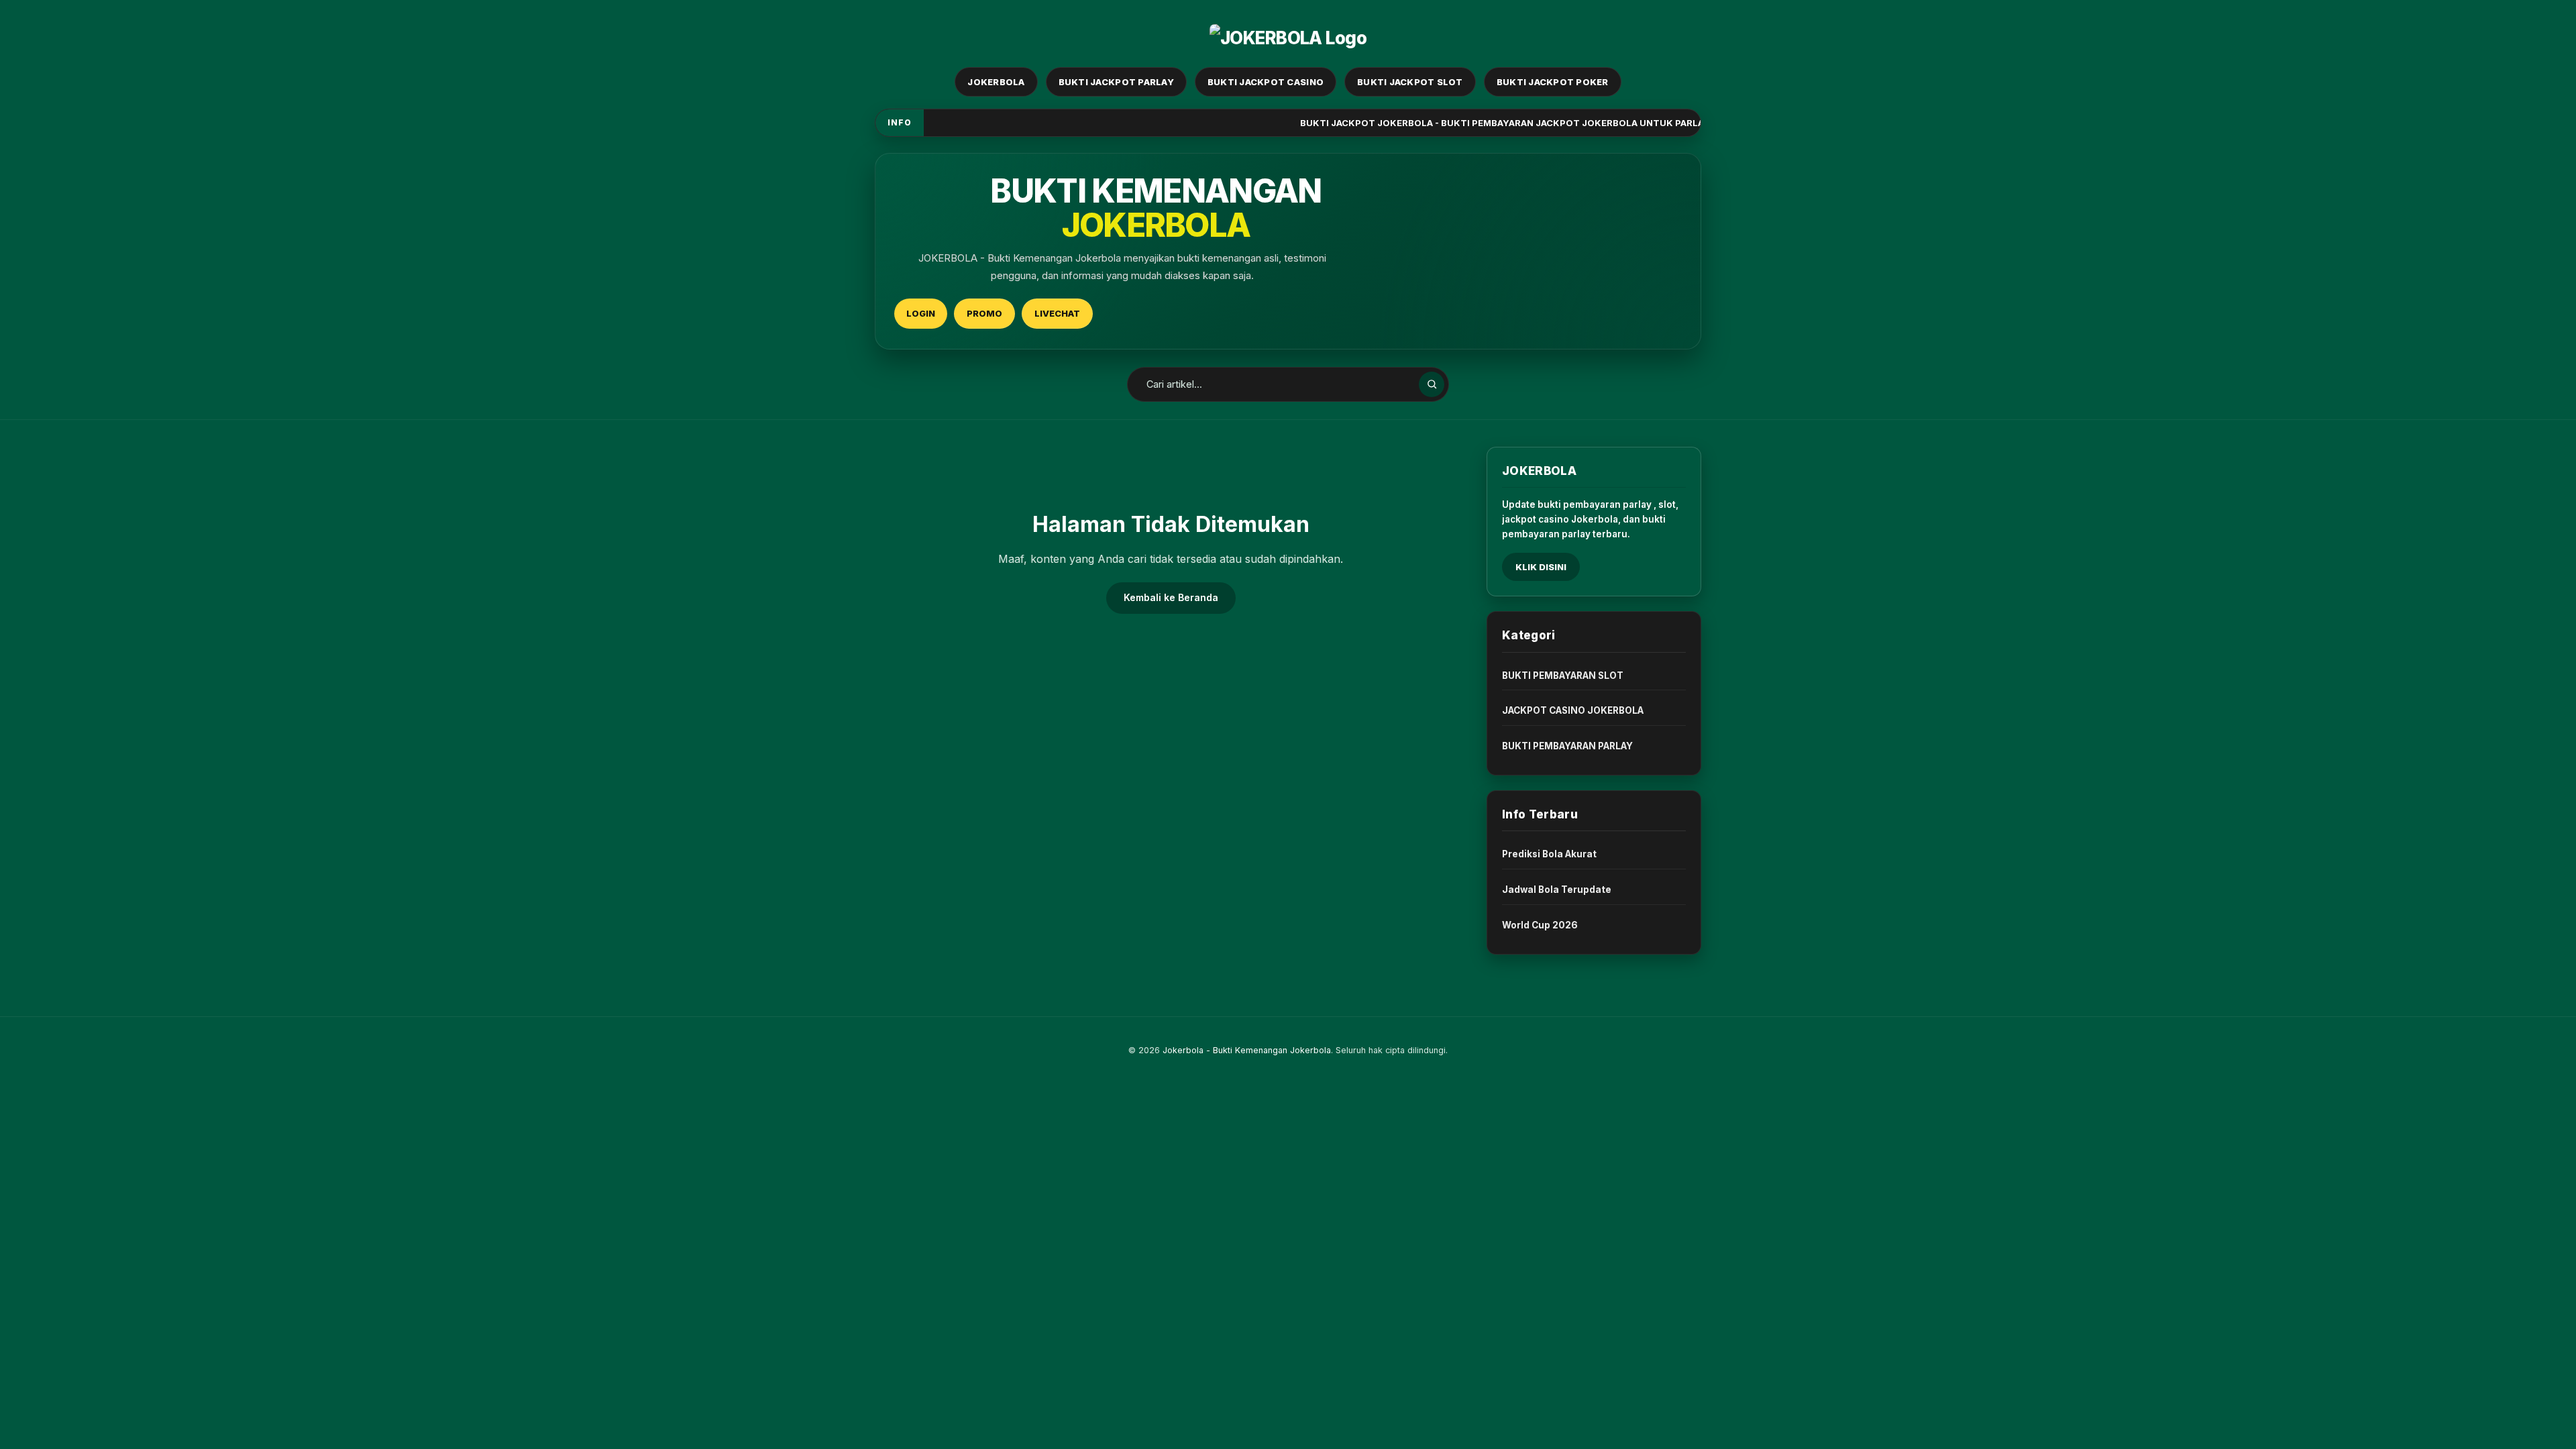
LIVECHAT (1057, 313)
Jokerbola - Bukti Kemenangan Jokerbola (1247, 1050)
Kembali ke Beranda (1171, 597)
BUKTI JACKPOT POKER (1553, 82)
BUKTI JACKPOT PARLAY (1116, 82)
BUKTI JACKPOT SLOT (1410, 82)
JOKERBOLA (996, 82)
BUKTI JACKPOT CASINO (1266, 82)
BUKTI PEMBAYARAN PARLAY (1567, 746)
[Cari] (1432, 384)
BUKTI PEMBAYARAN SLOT (1563, 676)
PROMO (984, 313)
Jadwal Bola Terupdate (1557, 890)
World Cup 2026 (1540, 925)
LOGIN (921, 313)
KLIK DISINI (1541, 567)
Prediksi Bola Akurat (1549, 854)
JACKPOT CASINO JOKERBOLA (1573, 710)
